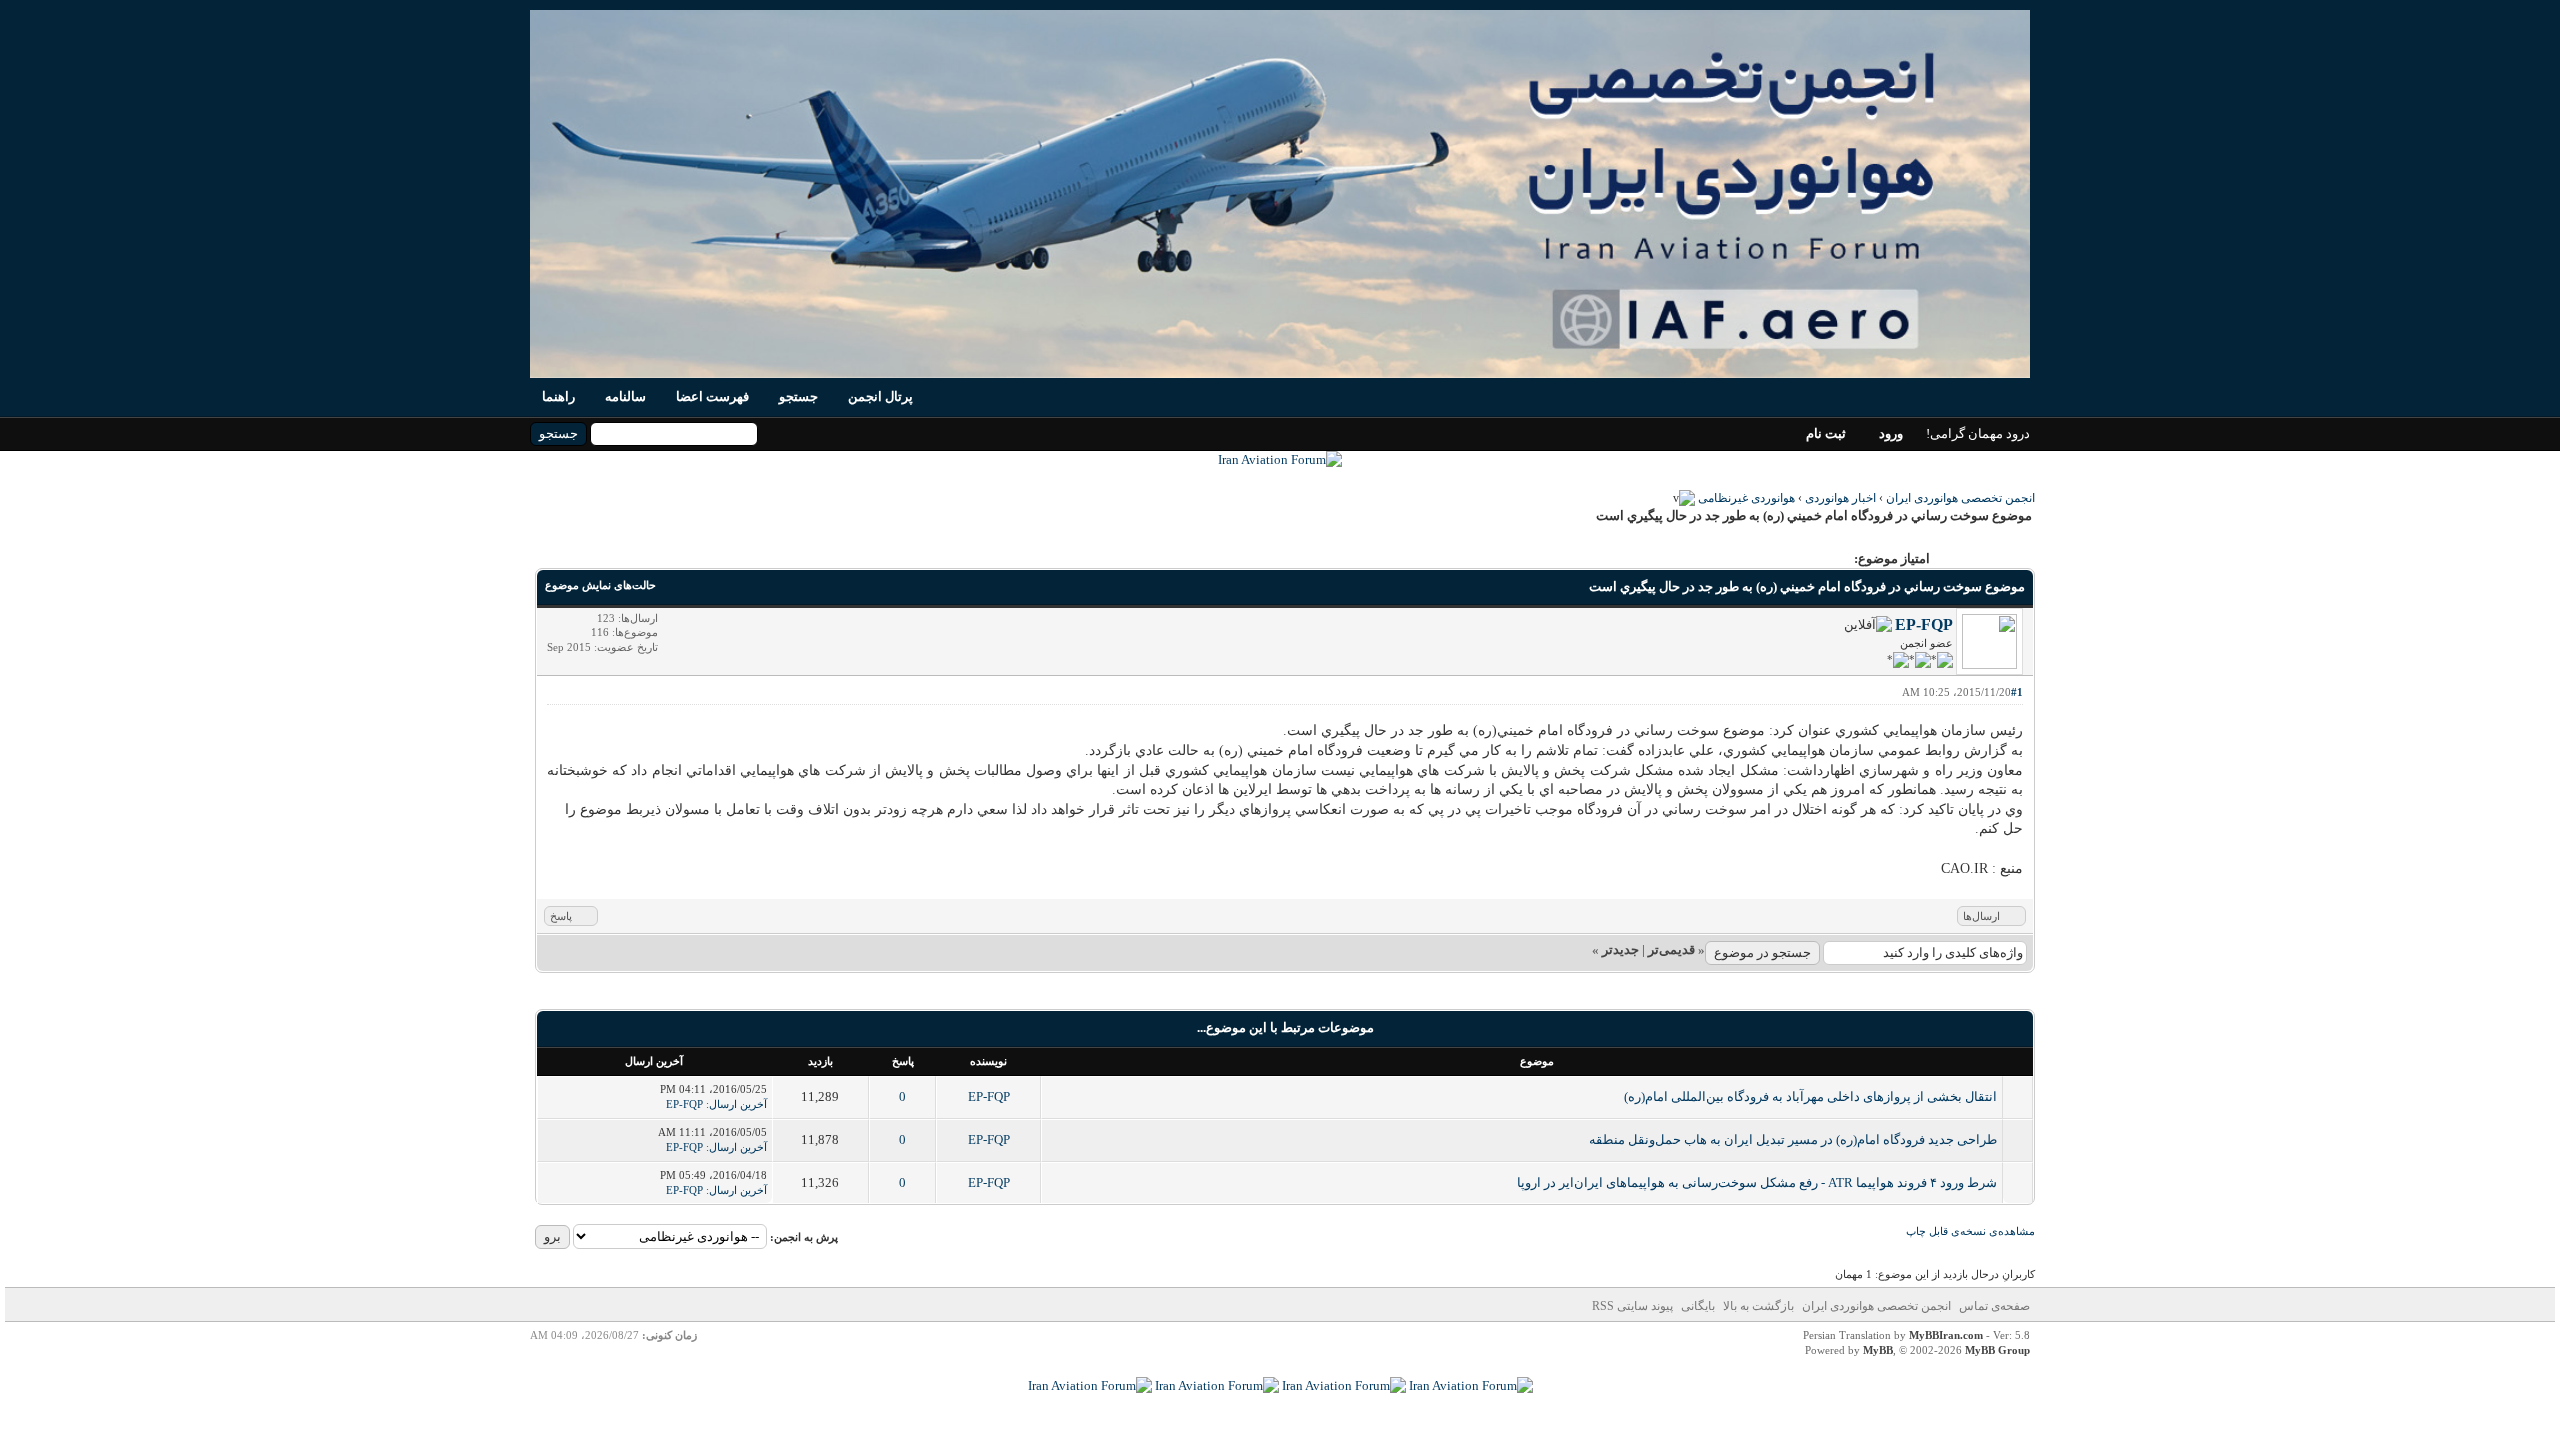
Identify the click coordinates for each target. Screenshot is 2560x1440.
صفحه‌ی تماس (1994, 1306)
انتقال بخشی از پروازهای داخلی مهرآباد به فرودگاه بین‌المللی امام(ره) (1810, 1096)
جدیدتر (1620, 949)
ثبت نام (1826, 433)
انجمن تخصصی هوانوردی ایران (1960, 498)
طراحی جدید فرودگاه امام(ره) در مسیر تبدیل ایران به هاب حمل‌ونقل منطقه (1793, 1139)
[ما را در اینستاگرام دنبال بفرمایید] (1344, 1385)
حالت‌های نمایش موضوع (600, 585)
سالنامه (625, 396)
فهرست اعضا (712, 396)
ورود (1891, 433)
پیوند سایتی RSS (1632, 1306)
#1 (2017, 692)
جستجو (798, 396)
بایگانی (1698, 1306)
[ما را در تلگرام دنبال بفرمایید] (1280, 459)
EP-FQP (1924, 624)
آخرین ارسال (738, 1104)
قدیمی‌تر (1671, 949)
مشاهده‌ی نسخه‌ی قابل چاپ (1970, 1231)
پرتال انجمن (880, 396)
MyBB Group (1997, 1350)
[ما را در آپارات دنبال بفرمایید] (1217, 1385)
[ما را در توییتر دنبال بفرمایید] (1090, 1385)
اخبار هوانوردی (1840, 498)
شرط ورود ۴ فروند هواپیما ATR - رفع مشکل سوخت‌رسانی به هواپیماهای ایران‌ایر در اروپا (1757, 1182)
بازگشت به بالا (1758, 1306)
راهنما (558, 396)
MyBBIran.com (1946, 1335)
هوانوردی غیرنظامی (1746, 498)
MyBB (1878, 1350)
